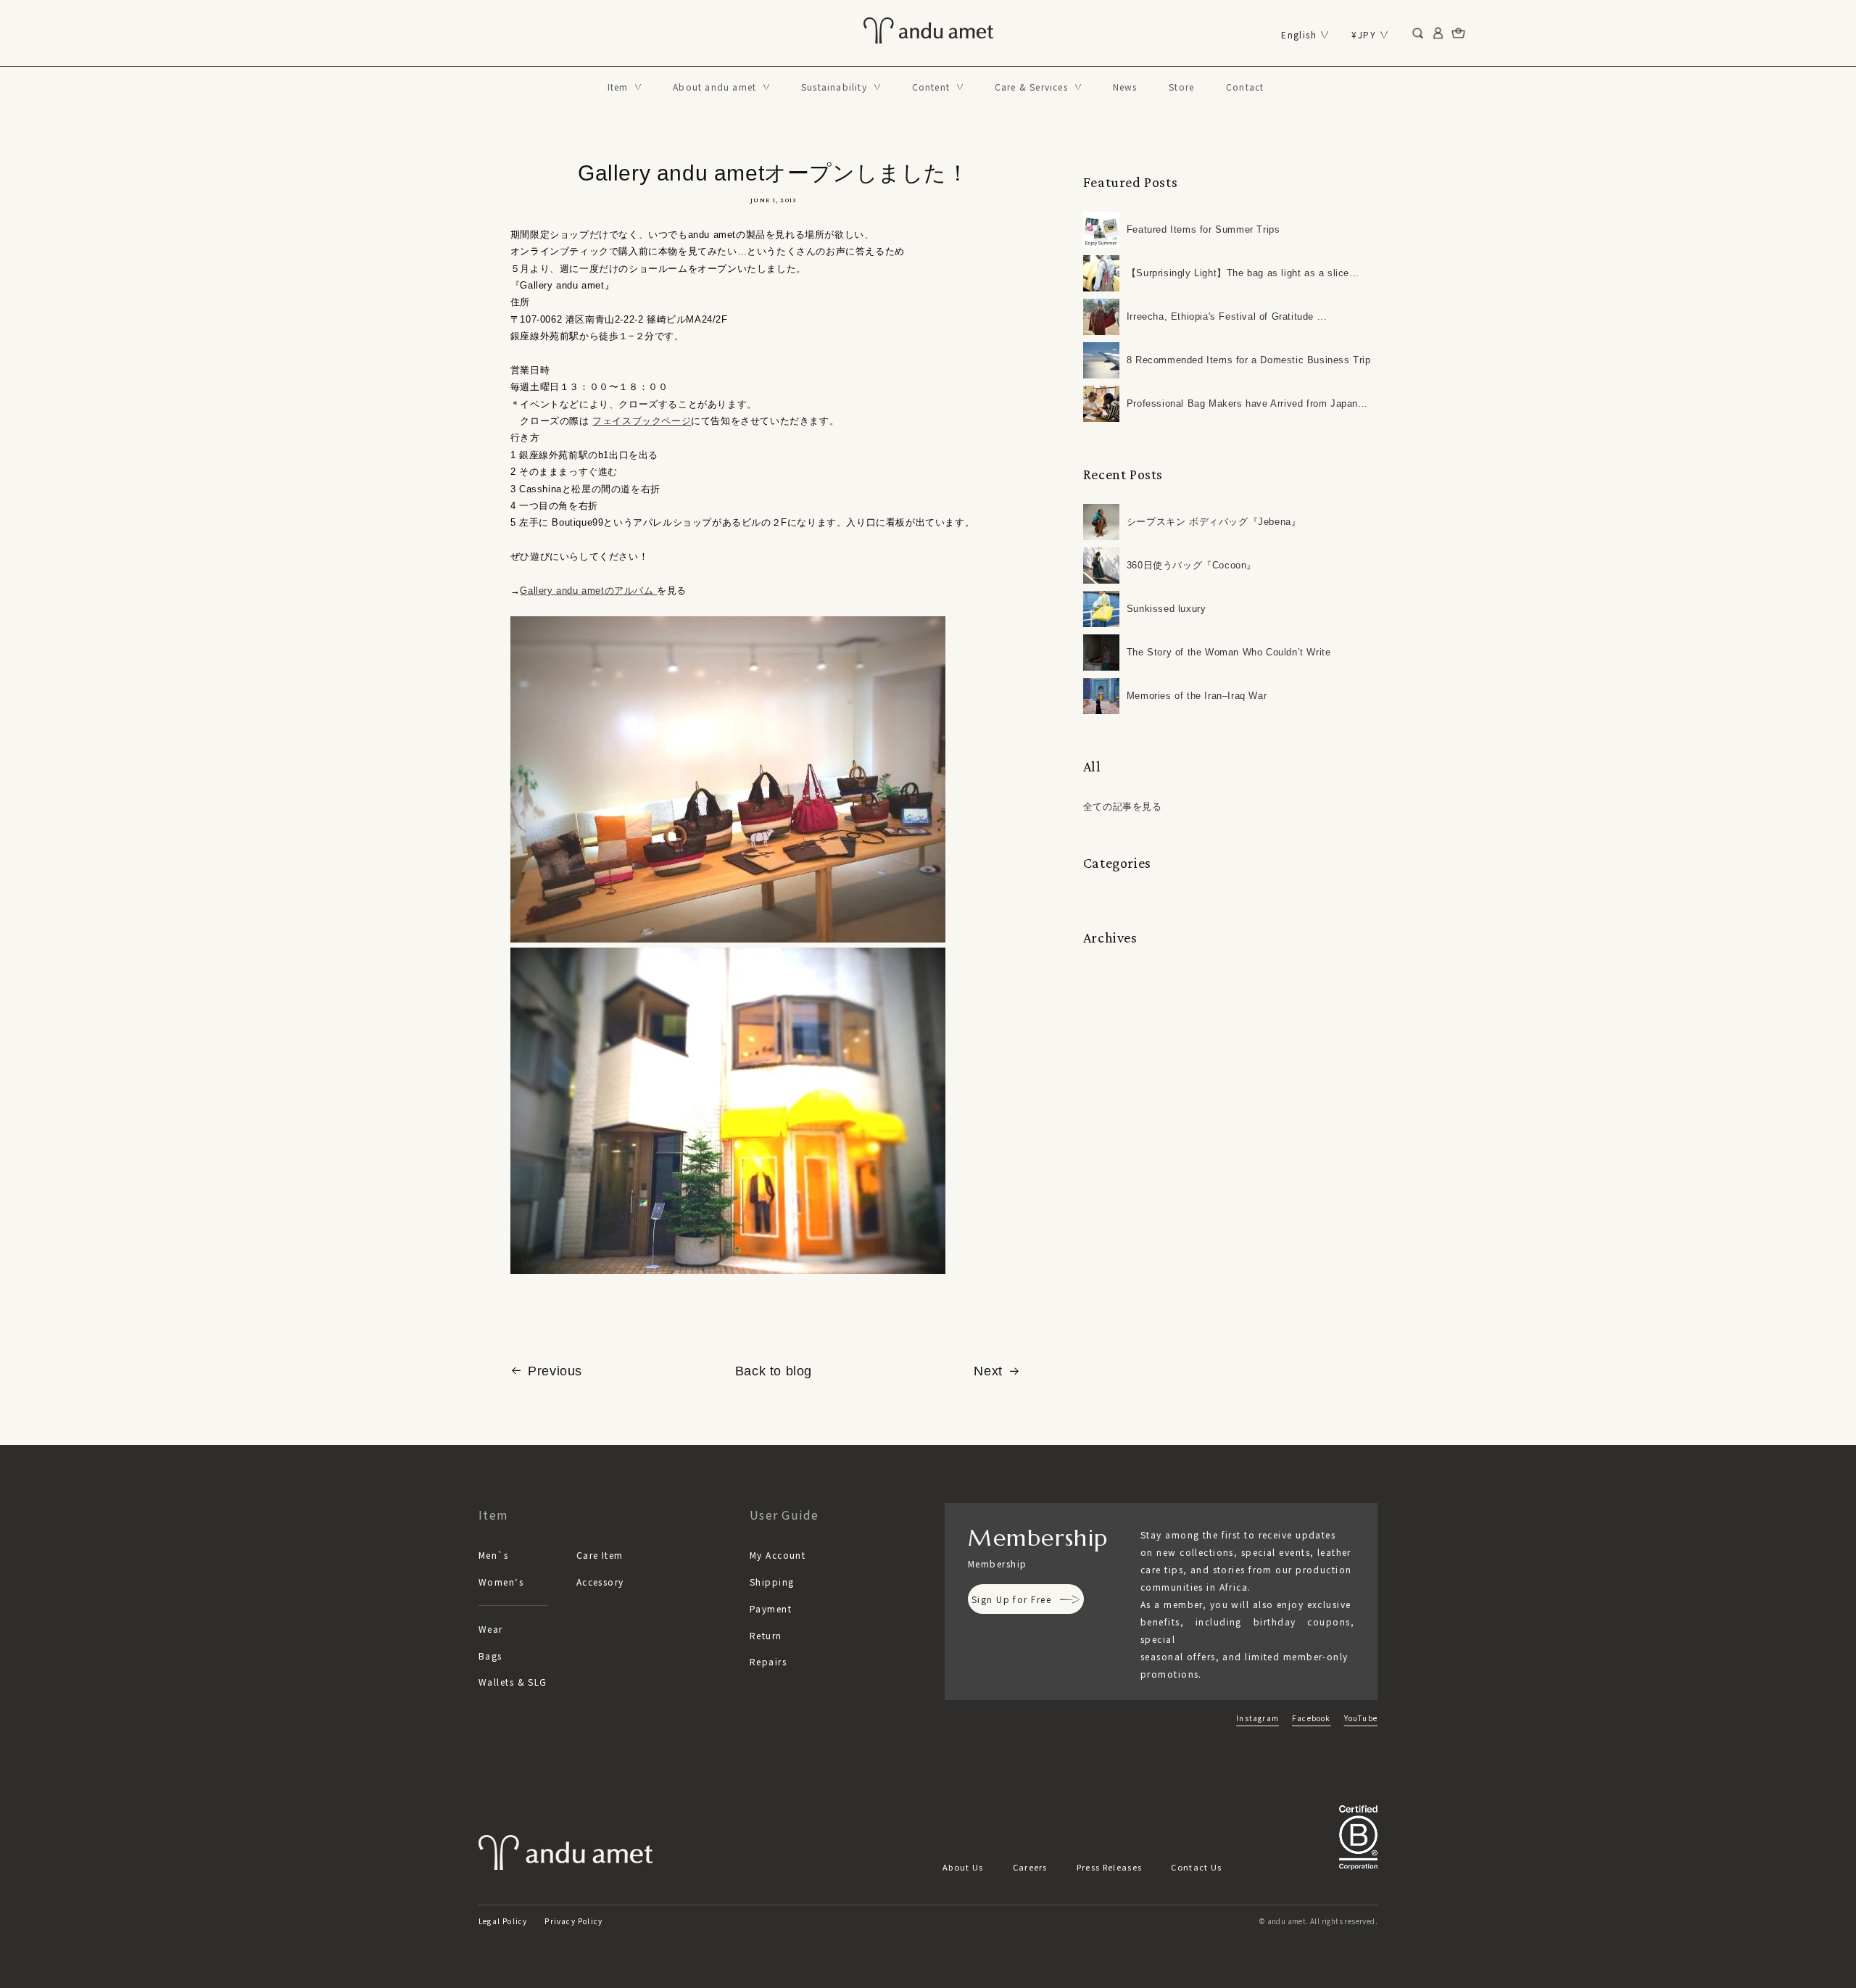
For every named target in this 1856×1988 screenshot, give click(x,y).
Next (988, 1371)
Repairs (768, 1661)
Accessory (600, 1582)
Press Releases (1109, 1867)
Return (766, 1635)
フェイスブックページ (642, 421)
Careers (1030, 1867)
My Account (778, 1555)
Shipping (772, 1582)
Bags (490, 1656)
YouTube (1361, 1718)
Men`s (493, 1555)
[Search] (1418, 33)
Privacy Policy (573, 1921)
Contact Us (1196, 1867)
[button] (625, 87)
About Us (963, 1867)
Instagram (1258, 1718)
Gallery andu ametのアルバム (588, 591)
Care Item (600, 1555)
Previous (555, 1371)
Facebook (1312, 1718)
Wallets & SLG (513, 1682)
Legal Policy (503, 1921)
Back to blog (774, 1371)
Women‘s (501, 1582)
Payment (771, 1608)
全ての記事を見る (1123, 807)
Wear (491, 1629)
